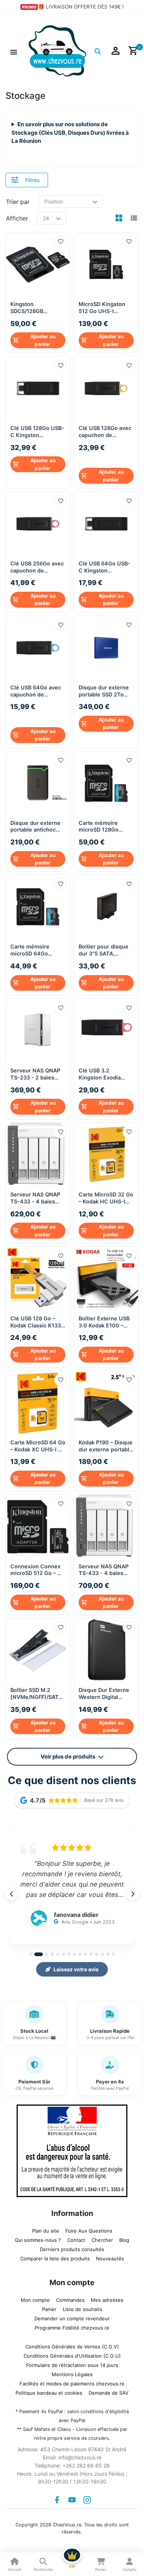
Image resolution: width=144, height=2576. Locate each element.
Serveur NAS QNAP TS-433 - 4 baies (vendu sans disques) (35, 1194)
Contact (76, 2236)
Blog (124, 2236)
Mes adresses (107, 2296)
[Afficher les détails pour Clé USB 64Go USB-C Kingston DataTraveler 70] (106, 522)
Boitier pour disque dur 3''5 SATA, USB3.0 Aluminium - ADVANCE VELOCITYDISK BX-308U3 (105, 946)
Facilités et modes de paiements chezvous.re (72, 2380)
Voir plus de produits (68, 1753)
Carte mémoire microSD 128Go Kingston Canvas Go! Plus (106, 823)
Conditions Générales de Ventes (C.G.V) (72, 2343)
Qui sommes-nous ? (38, 2236)
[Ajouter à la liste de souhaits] (61, 242)
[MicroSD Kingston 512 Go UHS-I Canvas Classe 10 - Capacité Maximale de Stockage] (106, 264)
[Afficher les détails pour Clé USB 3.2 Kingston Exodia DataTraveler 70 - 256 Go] (106, 1027)
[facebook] (57, 2496)
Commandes (70, 2296)
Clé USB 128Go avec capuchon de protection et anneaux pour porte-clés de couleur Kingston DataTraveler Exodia (106, 441)
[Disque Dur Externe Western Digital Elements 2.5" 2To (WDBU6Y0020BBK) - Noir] (106, 1647)
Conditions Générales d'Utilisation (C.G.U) (72, 2352)
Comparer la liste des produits (55, 2255)
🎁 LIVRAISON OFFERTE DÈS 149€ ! (81, 7)
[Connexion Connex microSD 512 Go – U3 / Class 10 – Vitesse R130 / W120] (38, 1523)
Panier (49, 2305)
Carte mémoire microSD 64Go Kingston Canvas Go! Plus (37, 946)
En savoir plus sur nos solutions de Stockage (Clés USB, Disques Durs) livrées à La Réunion (70, 132)
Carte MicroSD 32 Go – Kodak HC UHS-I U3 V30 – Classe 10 (106, 1194)
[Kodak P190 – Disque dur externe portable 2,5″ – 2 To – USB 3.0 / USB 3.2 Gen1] (106, 1399)
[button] (14, 51)
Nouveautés (110, 2255)
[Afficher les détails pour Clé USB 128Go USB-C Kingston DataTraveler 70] (38, 388)
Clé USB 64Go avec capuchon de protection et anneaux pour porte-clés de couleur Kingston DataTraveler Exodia (37, 699)
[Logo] (57, 50)
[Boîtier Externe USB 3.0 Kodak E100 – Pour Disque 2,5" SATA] (106, 1275)
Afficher (17, 218)
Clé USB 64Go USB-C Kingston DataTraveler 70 (104, 565)
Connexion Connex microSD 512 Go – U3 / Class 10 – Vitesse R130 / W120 (37, 1566)
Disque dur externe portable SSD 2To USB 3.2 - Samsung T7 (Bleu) (104, 689)
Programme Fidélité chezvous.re (72, 2324)
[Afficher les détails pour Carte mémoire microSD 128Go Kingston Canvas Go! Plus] (106, 780)
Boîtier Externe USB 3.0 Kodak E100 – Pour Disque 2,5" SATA (104, 1318)
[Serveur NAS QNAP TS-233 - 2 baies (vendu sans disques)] (38, 1027)
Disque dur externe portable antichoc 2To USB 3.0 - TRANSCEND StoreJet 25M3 (35, 823)
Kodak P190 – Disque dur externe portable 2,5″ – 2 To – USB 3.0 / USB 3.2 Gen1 (106, 1442)
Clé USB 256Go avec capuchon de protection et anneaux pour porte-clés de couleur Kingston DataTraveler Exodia (37, 565)
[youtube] (72, 2496)
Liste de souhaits (83, 2305)
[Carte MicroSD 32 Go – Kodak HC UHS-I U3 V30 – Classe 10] (106, 1151)
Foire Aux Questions (89, 2227)
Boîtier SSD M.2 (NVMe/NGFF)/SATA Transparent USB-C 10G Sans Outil (36, 1690)
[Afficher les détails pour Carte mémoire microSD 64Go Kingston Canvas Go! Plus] (38, 903)
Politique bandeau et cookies (49, 2389)
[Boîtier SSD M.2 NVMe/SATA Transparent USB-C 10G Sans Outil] (38, 1647)
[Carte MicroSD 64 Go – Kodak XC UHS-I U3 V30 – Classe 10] (38, 1399)
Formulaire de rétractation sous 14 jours (72, 2361)
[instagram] (87, 2496)
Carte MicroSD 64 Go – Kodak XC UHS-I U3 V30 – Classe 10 (38, 1442)
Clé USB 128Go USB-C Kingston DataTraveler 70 (37, 432)
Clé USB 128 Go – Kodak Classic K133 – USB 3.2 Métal (38, 1318)
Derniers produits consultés (72, 2246)
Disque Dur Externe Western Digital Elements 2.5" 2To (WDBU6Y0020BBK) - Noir (105, 1690)
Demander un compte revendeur (72, 2315)
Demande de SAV (109, 2389)
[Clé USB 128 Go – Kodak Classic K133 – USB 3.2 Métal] (38, 1275)
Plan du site (46, 2227)
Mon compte (35, 2296)
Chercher (102, 2236)
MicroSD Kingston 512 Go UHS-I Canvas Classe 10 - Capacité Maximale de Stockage (104, 308)
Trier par (18, 202)
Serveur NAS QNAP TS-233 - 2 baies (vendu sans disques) (35, 1070)
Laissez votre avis (76, 1966)
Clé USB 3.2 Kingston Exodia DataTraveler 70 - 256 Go (101, 1070)
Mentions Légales (72, 2371)
